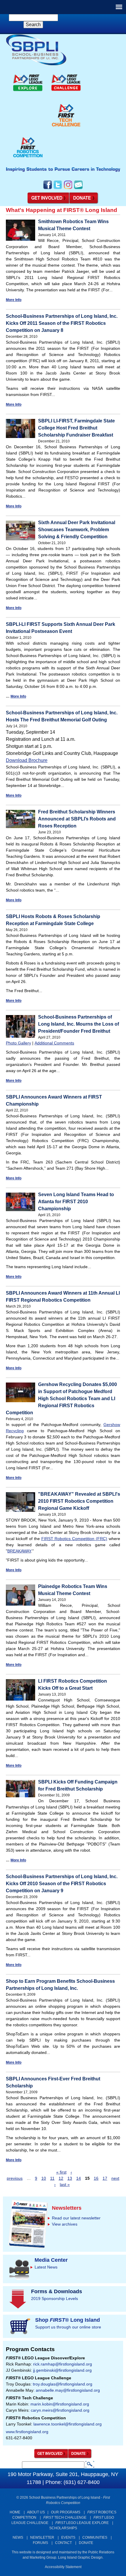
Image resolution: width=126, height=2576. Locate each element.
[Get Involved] (48, 203)
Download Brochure (27, 760)
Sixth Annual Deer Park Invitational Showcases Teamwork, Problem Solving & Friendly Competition (77, 530)
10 (44, 2178)
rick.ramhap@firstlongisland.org (63, 2364)
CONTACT (63, 2543)
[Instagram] (68, 188)
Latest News (46, 2267)
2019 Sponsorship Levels (55, 2298)
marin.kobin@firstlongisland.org (60, 2404)
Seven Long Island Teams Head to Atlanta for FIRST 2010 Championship (76, 1202)
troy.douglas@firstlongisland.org (63, 2384)
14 (79, 2178)
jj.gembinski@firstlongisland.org (62, 2370)
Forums (40, 2543)
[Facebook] (48, 188)
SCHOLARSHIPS (63, 2528)
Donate (86, 2543)
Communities (95, 2537)
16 (96, 2178)
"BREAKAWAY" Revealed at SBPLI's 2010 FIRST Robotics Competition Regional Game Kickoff (79, 1501)
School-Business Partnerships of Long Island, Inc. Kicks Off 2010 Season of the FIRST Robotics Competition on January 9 (62, 1884)
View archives (65, 2224)
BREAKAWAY (19, 1551)
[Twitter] (58, 188)
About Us (36, 2512)
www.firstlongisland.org (27, 2432)
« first (61, 2172)
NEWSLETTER (42, 2537)
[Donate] (80, 2457)
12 (61, 2178)
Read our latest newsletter (76, 2218)
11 (52, 2178)
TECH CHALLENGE (65, 2518)
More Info (14, 300)
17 (105, 2178)
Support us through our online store (68, 2327)
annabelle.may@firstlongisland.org (68, 2390)
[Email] (78, 188)
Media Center (51, 2260)
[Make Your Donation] (84, 203)
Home (15, 2512)
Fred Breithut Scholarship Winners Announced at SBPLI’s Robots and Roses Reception (77, 819)
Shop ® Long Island (68, 2320)
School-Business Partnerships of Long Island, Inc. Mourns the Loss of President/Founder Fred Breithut (79, 1024)
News (18, 2537)
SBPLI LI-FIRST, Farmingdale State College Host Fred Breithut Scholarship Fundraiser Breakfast (76, 428)
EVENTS (68, 2537)
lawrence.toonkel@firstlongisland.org (68, 2424)
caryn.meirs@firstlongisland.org (60, 2410)
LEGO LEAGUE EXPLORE (82, 2523)
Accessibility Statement (63, 2567)
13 (70, 2178)
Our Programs (66, 2512)
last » (65, 2184)
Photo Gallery (18, 1043)
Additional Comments (54, 1043)
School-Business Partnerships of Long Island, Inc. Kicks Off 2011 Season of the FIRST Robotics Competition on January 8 (62, 323)
